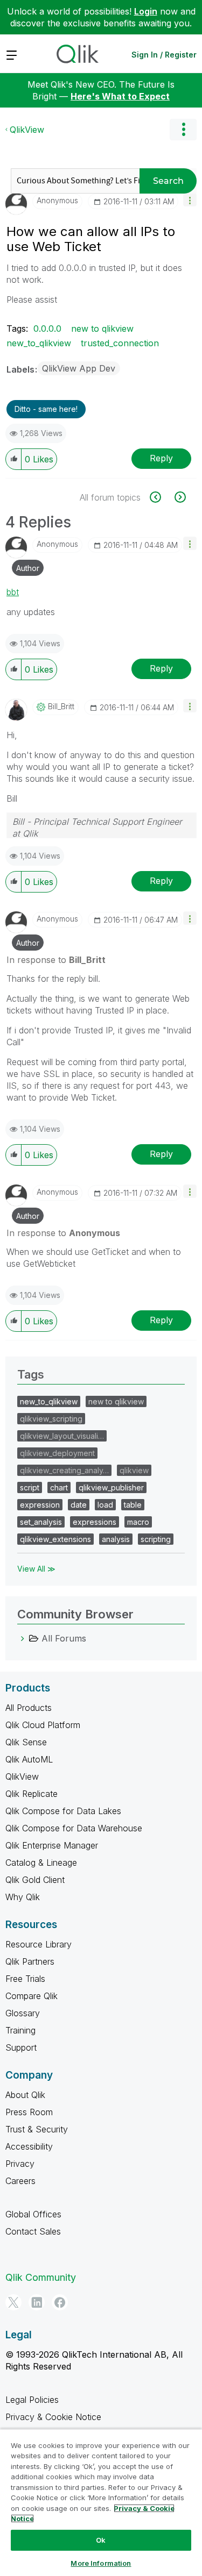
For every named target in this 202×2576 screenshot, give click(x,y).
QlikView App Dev (79, 368)
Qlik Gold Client (35, 1880)
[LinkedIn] (37, 2302)
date (79, 1505)
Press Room (29, 2112)
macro (138, 1522)
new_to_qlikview (39, 343)
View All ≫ (36, 1569)
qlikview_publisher (111, 1487)
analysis (116, 1539)
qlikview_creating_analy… (64, 1470)
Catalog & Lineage (41, 1863)
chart (59, 1487)
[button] (190, 200)
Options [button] (183, 130)
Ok (101, 2540)
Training (20, 2030)
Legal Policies (32, 2400)
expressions (95, 1522)
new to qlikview (102, 329)
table (133, 1505)
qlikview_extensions (55, 1539)
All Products (29, 1708)
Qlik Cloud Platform (43, 1725)
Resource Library (39, 1944)
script (30, 1487)
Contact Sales (33, 2231)
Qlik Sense (26, 1742)
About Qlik (25, 2095)
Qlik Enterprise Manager (52, 1845)
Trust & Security (37, 2129)
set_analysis (41, 1522)
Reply (161, 458)
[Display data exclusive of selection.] (161, 497)
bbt (13, 592)
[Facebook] (60, 2302)
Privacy (20, 2164)
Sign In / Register (164, 55)
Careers (20, 2181)
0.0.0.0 (47, 329)
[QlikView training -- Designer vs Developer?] (179, 497)
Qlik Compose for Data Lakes (63, 1811)
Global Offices (33, 2214)
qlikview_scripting (51, 1419)
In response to (56, 960)
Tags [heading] (31, 1374)
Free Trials (25, 1979)
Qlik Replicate (32, 1794)
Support (21, 2047)
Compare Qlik (32, 1996)
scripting (156, 1539)
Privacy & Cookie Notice (53, 2417)
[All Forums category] (23, 1638)
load (105, 1505)
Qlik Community (41, 2277)
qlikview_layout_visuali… (62, 1436)
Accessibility (29, 2146)
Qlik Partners (30, 1961)
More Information (101, 2563)
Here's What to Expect (120, 96)
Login (146, 11)
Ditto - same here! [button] (46, 409)
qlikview (134, 1470)
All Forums (64, 1638)
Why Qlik (23, 1897)
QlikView (27, 130)
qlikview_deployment (57, 1453)
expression (40, 1505)
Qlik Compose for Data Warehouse (74, 1828)
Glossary (23, 2013)
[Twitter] (13, 2302)
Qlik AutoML (29, 1759)
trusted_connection (120, 343)
